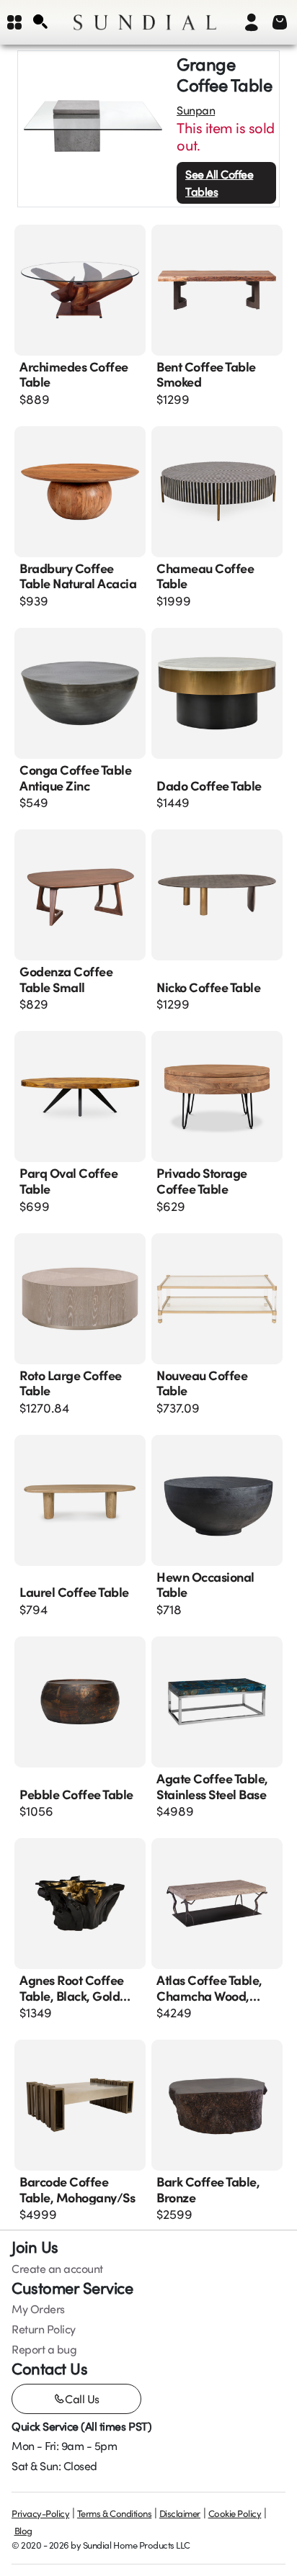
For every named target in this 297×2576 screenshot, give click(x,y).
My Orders (38, 2309)
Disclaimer (180, 2513)
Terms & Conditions (114, 2513)
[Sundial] (145, 22)
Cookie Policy (235, 2513)
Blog (23, 2531)
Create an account (57, 2269)
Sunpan (196, 110)
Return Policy (44, 2329)
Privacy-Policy (40, 2513)
